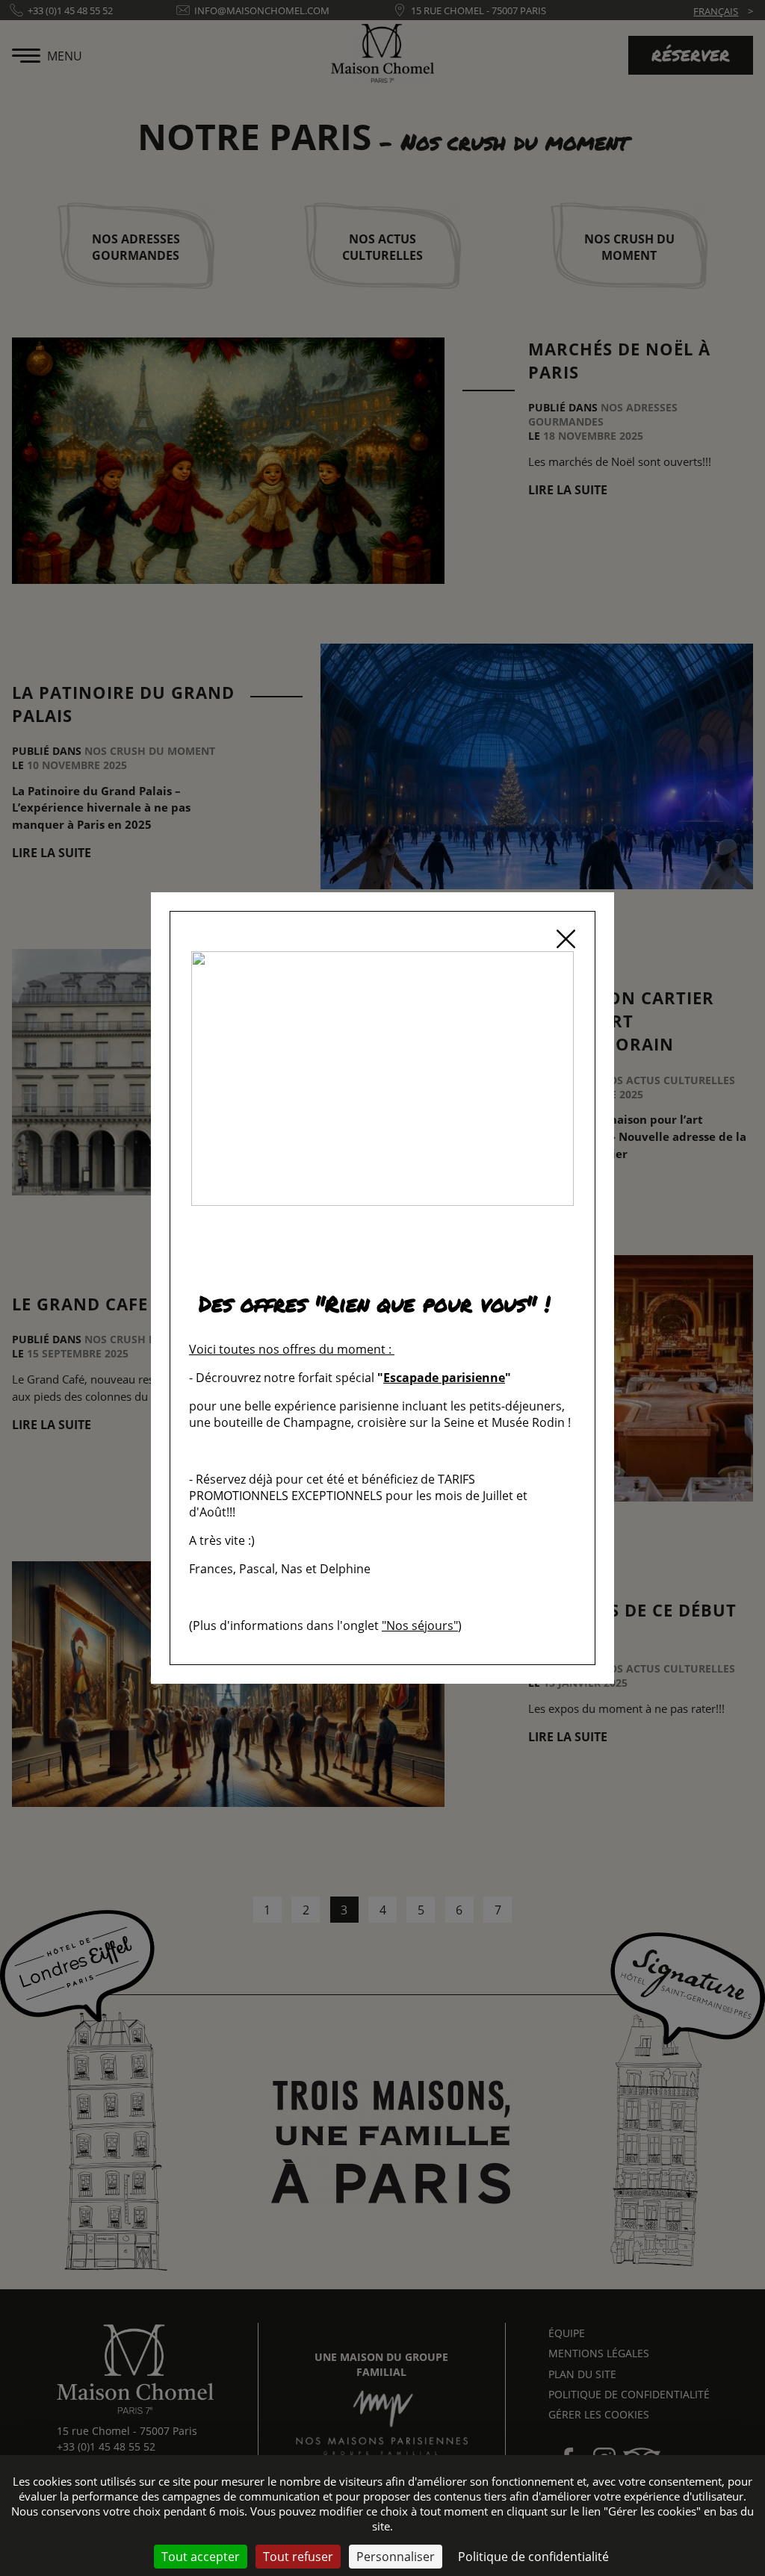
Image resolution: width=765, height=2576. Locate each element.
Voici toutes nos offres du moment (287, 1349)
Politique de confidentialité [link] (533, 2557)
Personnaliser (396, 2557)
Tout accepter (201, 2557)
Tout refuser (298, 2557)
